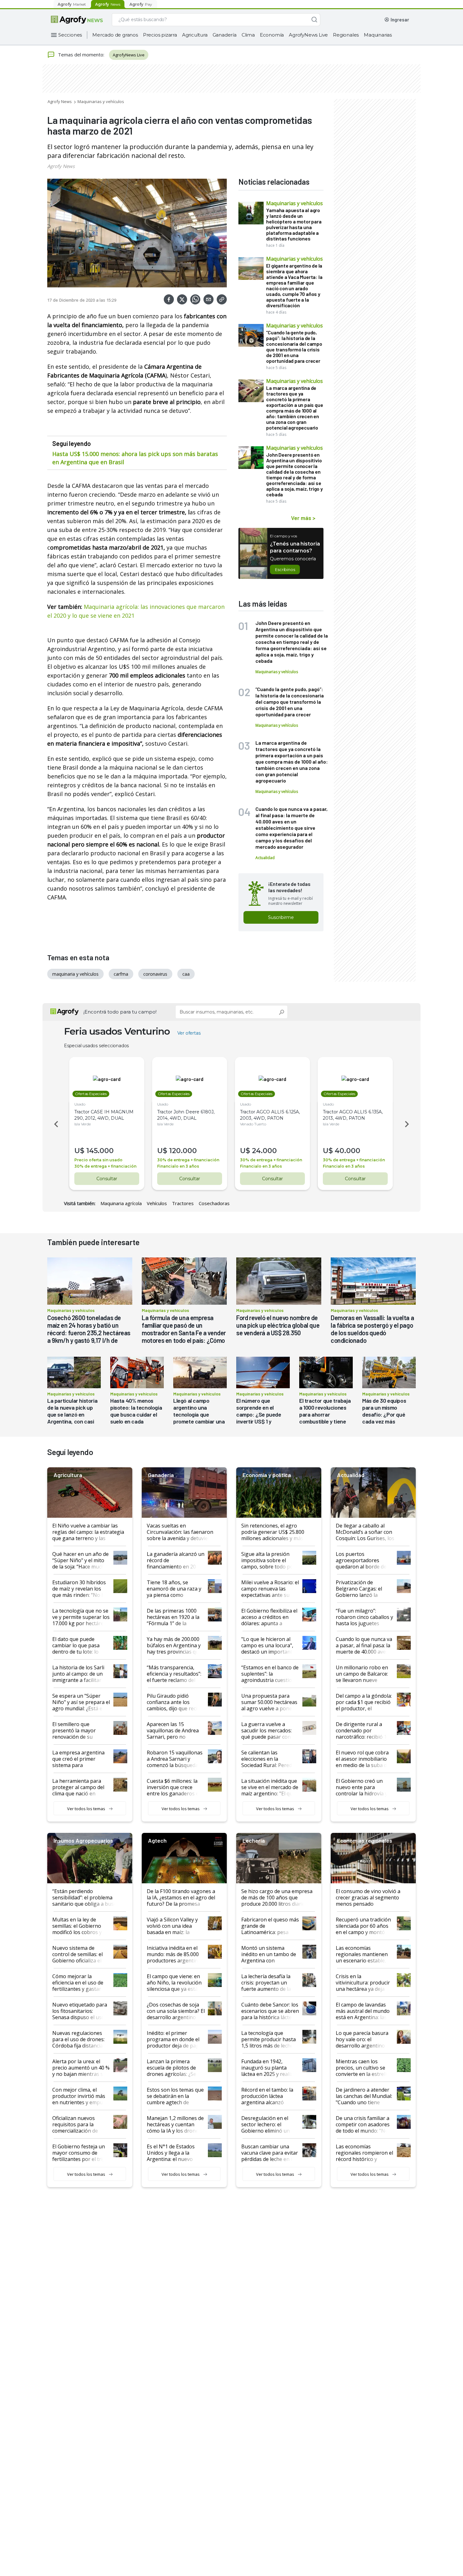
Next (408, 1124)
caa (186, 974)
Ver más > (303, 518)
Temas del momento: (81, 55)
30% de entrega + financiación (105, 1166)
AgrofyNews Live (308, 35)
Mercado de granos (115, 35)
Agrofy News (60, 101)
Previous (55, 1124)
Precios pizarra (160, 35)
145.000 (100, 1151)
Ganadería (225, 35)
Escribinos (285, 569)
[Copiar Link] (222, 299)
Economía (272, 35)
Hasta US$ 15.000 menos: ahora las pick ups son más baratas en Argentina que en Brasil (135, 458)
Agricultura (195, 35)
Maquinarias (378, 35)
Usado (80, 1104)
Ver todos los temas (86, 1809)
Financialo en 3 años (178, 1166)
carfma (121, 974)
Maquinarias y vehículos (101, 101)
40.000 (348, 1151)
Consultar (107, 1179)
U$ (79, 1151)
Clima (248, 35)
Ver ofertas (189, 1033)
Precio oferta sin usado (98, 1160)
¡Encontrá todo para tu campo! (120, 1012)
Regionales (346, 35)
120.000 (183, 1151)
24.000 (264, 1151)
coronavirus (155, 974)
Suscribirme (281, 917)
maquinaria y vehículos (75, 974)
